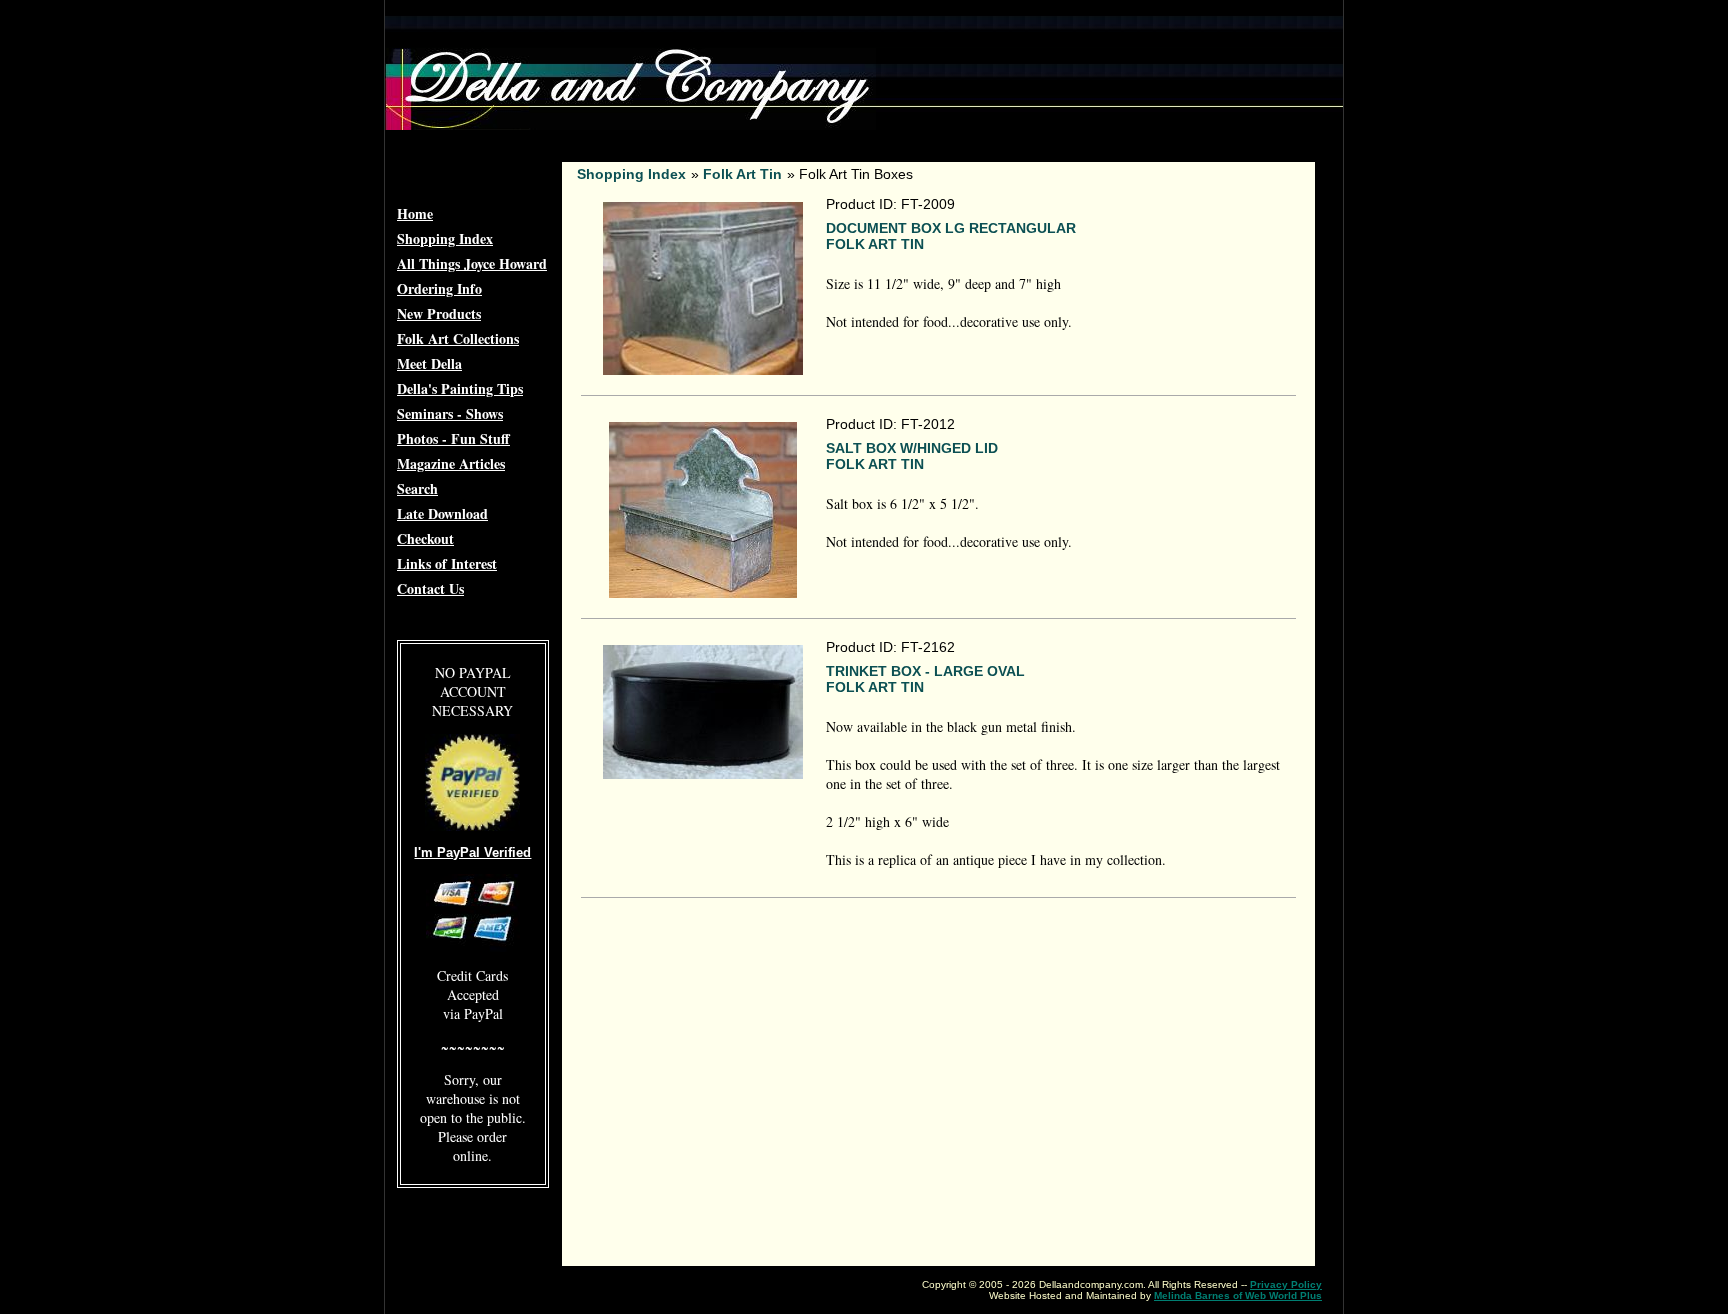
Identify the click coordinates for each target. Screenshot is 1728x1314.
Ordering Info (439, 288)
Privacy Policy (1286, 1284)
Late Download (442, 513)
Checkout (425, 538)
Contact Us (430, 588)
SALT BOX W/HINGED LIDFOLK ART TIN (912, 456)
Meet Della (429, 363)
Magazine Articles (451, 463)
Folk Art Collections (458, 338)
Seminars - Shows (450, 413)
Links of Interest (447, 563)
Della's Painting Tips (460, 388)
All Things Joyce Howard (472, 263)
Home (415, 213)
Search (417, 488)
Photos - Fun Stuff (453, 438)
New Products (439, 313)
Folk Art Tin (742, 174)
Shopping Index (445, 238)
